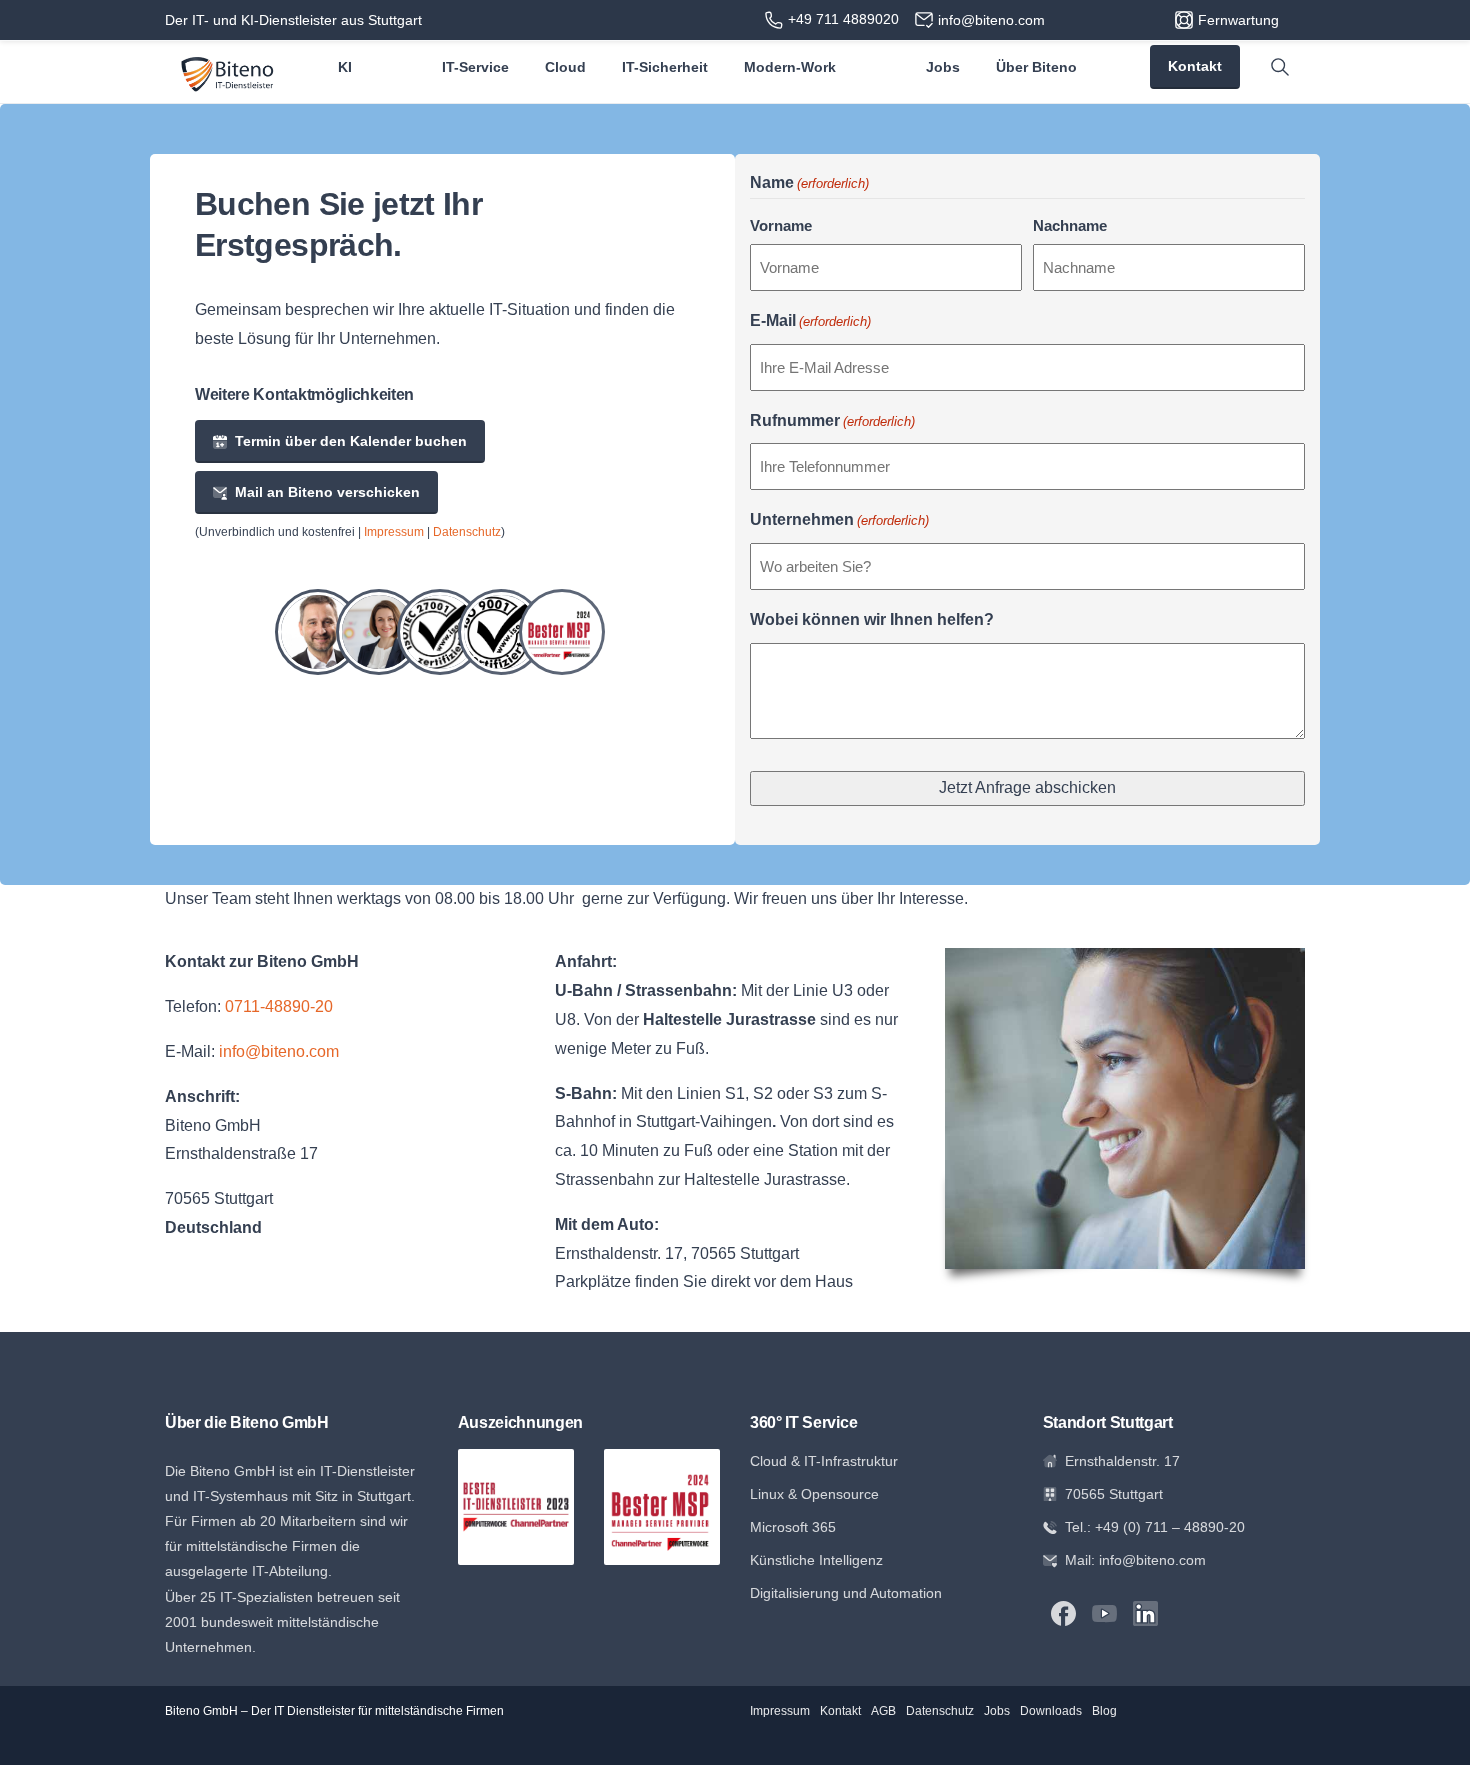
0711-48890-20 (279, 1006)
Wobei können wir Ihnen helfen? (872, 619)
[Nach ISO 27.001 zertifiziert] (440, 632)
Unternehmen (839, 519)
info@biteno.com (279, 1051)
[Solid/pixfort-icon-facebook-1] (1063, 1612)
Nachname (1070, 225)
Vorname (781, 225)
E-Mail (810, 320)
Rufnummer (832, 420)
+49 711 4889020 (843, 19)
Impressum (394, 532)
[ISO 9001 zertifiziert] (501, 632)
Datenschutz (467, 532)
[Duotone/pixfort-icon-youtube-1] (1104, 1612)
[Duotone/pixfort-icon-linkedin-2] (1145, 1612)
